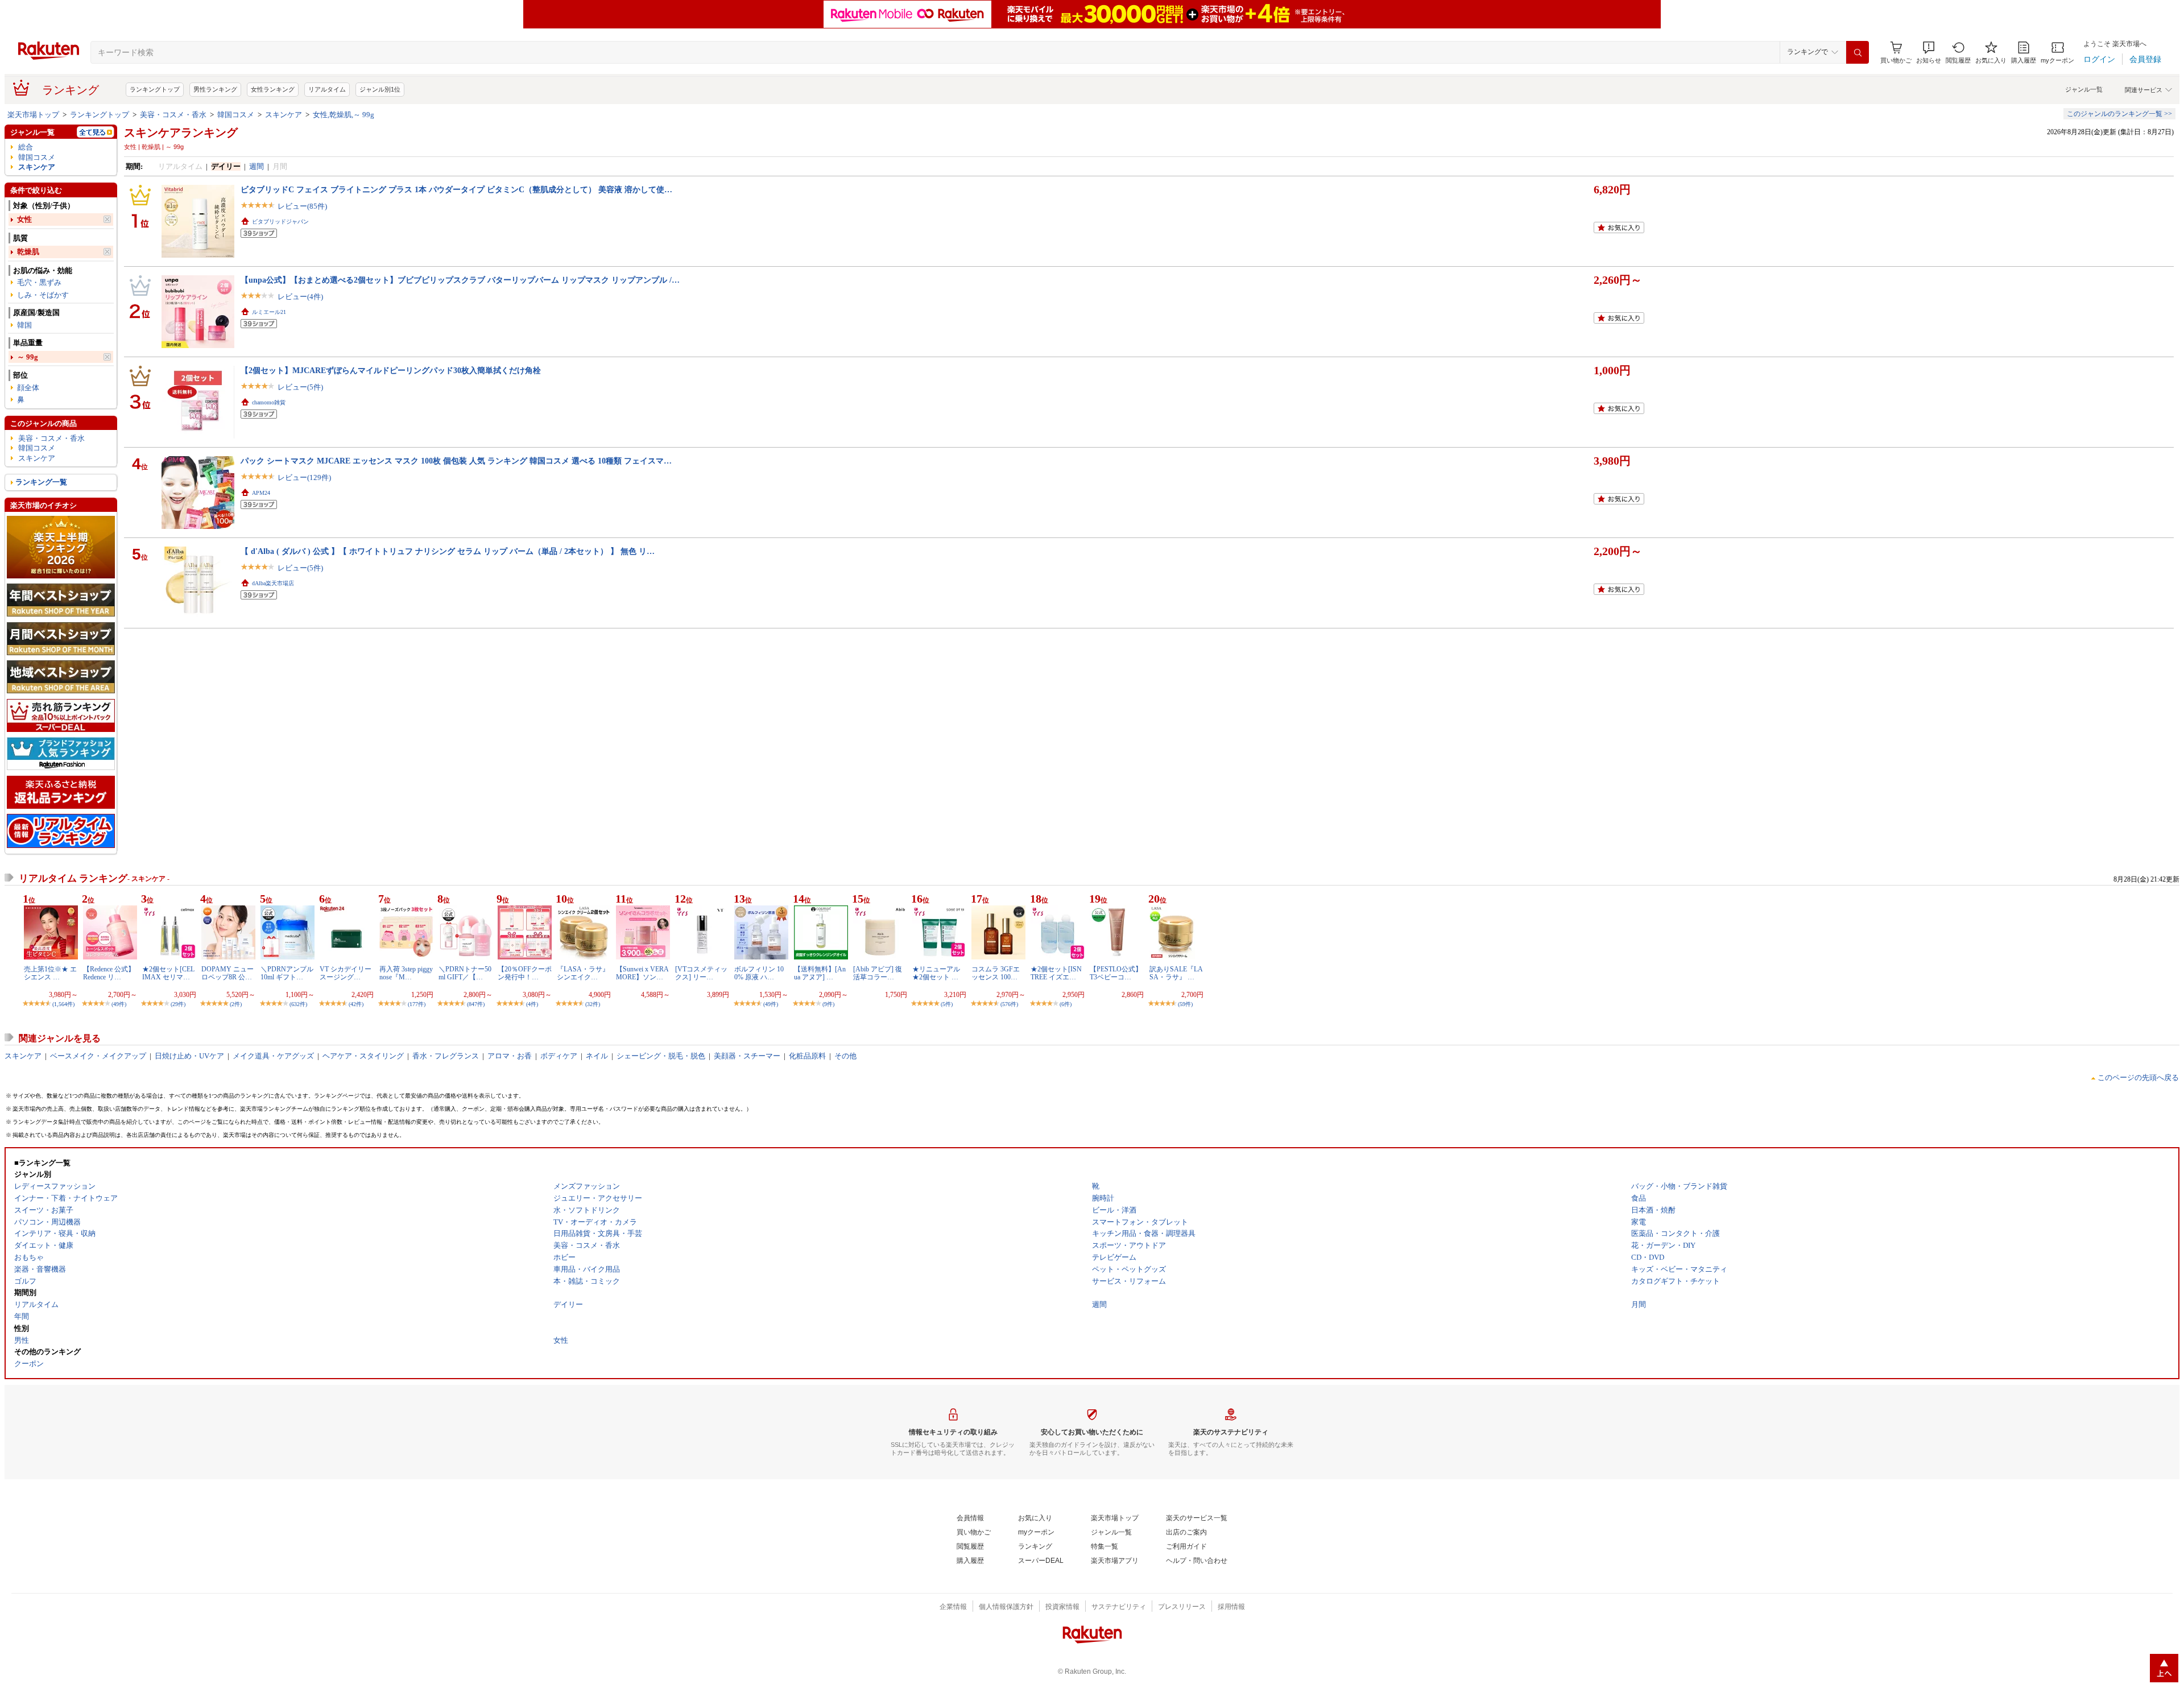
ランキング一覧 (41, 482)
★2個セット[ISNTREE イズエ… (1056, 973)
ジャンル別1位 (380, 89)
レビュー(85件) (302, 206)
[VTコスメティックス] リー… (701, 973)
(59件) (1185, 1004)
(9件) (828, 1004)
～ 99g (28, 357)
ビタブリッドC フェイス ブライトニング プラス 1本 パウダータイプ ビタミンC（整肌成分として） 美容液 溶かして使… (456, 189)
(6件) (1066, 1004)
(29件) (178, 1004)
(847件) (476, 1004)
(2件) (236, 1004)
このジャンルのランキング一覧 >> (2119, 114)
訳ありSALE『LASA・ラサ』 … (1176, 973)
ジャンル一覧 (2084, 89)
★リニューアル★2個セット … (936, 973)
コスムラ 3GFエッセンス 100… (996, 973)
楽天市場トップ (33, 115)
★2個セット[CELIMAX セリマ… (168, 973)
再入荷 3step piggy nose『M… (406, 973)
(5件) (947, 1004)
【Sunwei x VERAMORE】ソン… (642, 973)
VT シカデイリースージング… (346, 973)
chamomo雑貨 (269, 402)
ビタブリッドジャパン (280, 222)
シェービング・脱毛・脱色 (661, 1056)
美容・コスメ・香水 (173, 115)
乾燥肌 (28, 252)
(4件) (532, 1004)
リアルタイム (327, 89)
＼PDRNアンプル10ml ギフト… (287, 973)
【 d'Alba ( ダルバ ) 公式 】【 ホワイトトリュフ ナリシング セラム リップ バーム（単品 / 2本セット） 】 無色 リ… (448, 551)
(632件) (298, 1004)
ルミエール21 (269, 312)
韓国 (24, 325)
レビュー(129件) (304, 477)
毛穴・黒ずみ (39, 282)
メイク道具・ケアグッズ (273, 1056)
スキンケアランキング (181, 133)
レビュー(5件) (300, 387)
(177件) (417, 1004)
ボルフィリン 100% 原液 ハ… (759, 973)
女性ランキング (273, 89)
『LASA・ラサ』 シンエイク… (583, 973)
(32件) (593, 1004)
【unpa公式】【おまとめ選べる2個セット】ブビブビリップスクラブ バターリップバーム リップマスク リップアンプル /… (460, 280)
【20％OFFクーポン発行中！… (525, 973)
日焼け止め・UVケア (189, 1056)
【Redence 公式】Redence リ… (109, 973)
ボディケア (559, 1056)
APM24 (261, 493)
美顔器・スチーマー (747, 1056)
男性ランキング (215, 89)
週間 (257, 166)
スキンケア (284, 115)
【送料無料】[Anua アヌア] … (820, 973)
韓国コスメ (236, 115)
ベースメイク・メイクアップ (98, 1056)
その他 (845, 1056)
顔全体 (28, 388)
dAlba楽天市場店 (273, 583)
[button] (1929, 53)
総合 (26, 147)
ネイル (597, 1056)
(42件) (356, 1004)
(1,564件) (63, 1004)
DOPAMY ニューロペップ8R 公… (227, 973)
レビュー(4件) (300, 297)
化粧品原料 (807, 1056)
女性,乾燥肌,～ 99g (344, 115)
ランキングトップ (155, 89)
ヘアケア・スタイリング (363, 1056)
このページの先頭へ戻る (2138, 1077)
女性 (24, 219)
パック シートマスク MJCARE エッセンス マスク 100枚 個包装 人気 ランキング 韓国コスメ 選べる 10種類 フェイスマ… (456, 461)
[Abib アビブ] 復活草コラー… (878, 973)
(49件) (119, 1004)
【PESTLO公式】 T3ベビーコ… (1116, 973)
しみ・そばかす (43, 295)
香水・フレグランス (446, 1056)
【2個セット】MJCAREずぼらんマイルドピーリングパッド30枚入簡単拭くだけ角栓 (391, 370)
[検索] (1858, 52)
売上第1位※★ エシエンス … (50, 973)
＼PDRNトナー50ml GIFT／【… (465, 973)
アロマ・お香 (510, 1056)
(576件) (1009, 1004)
